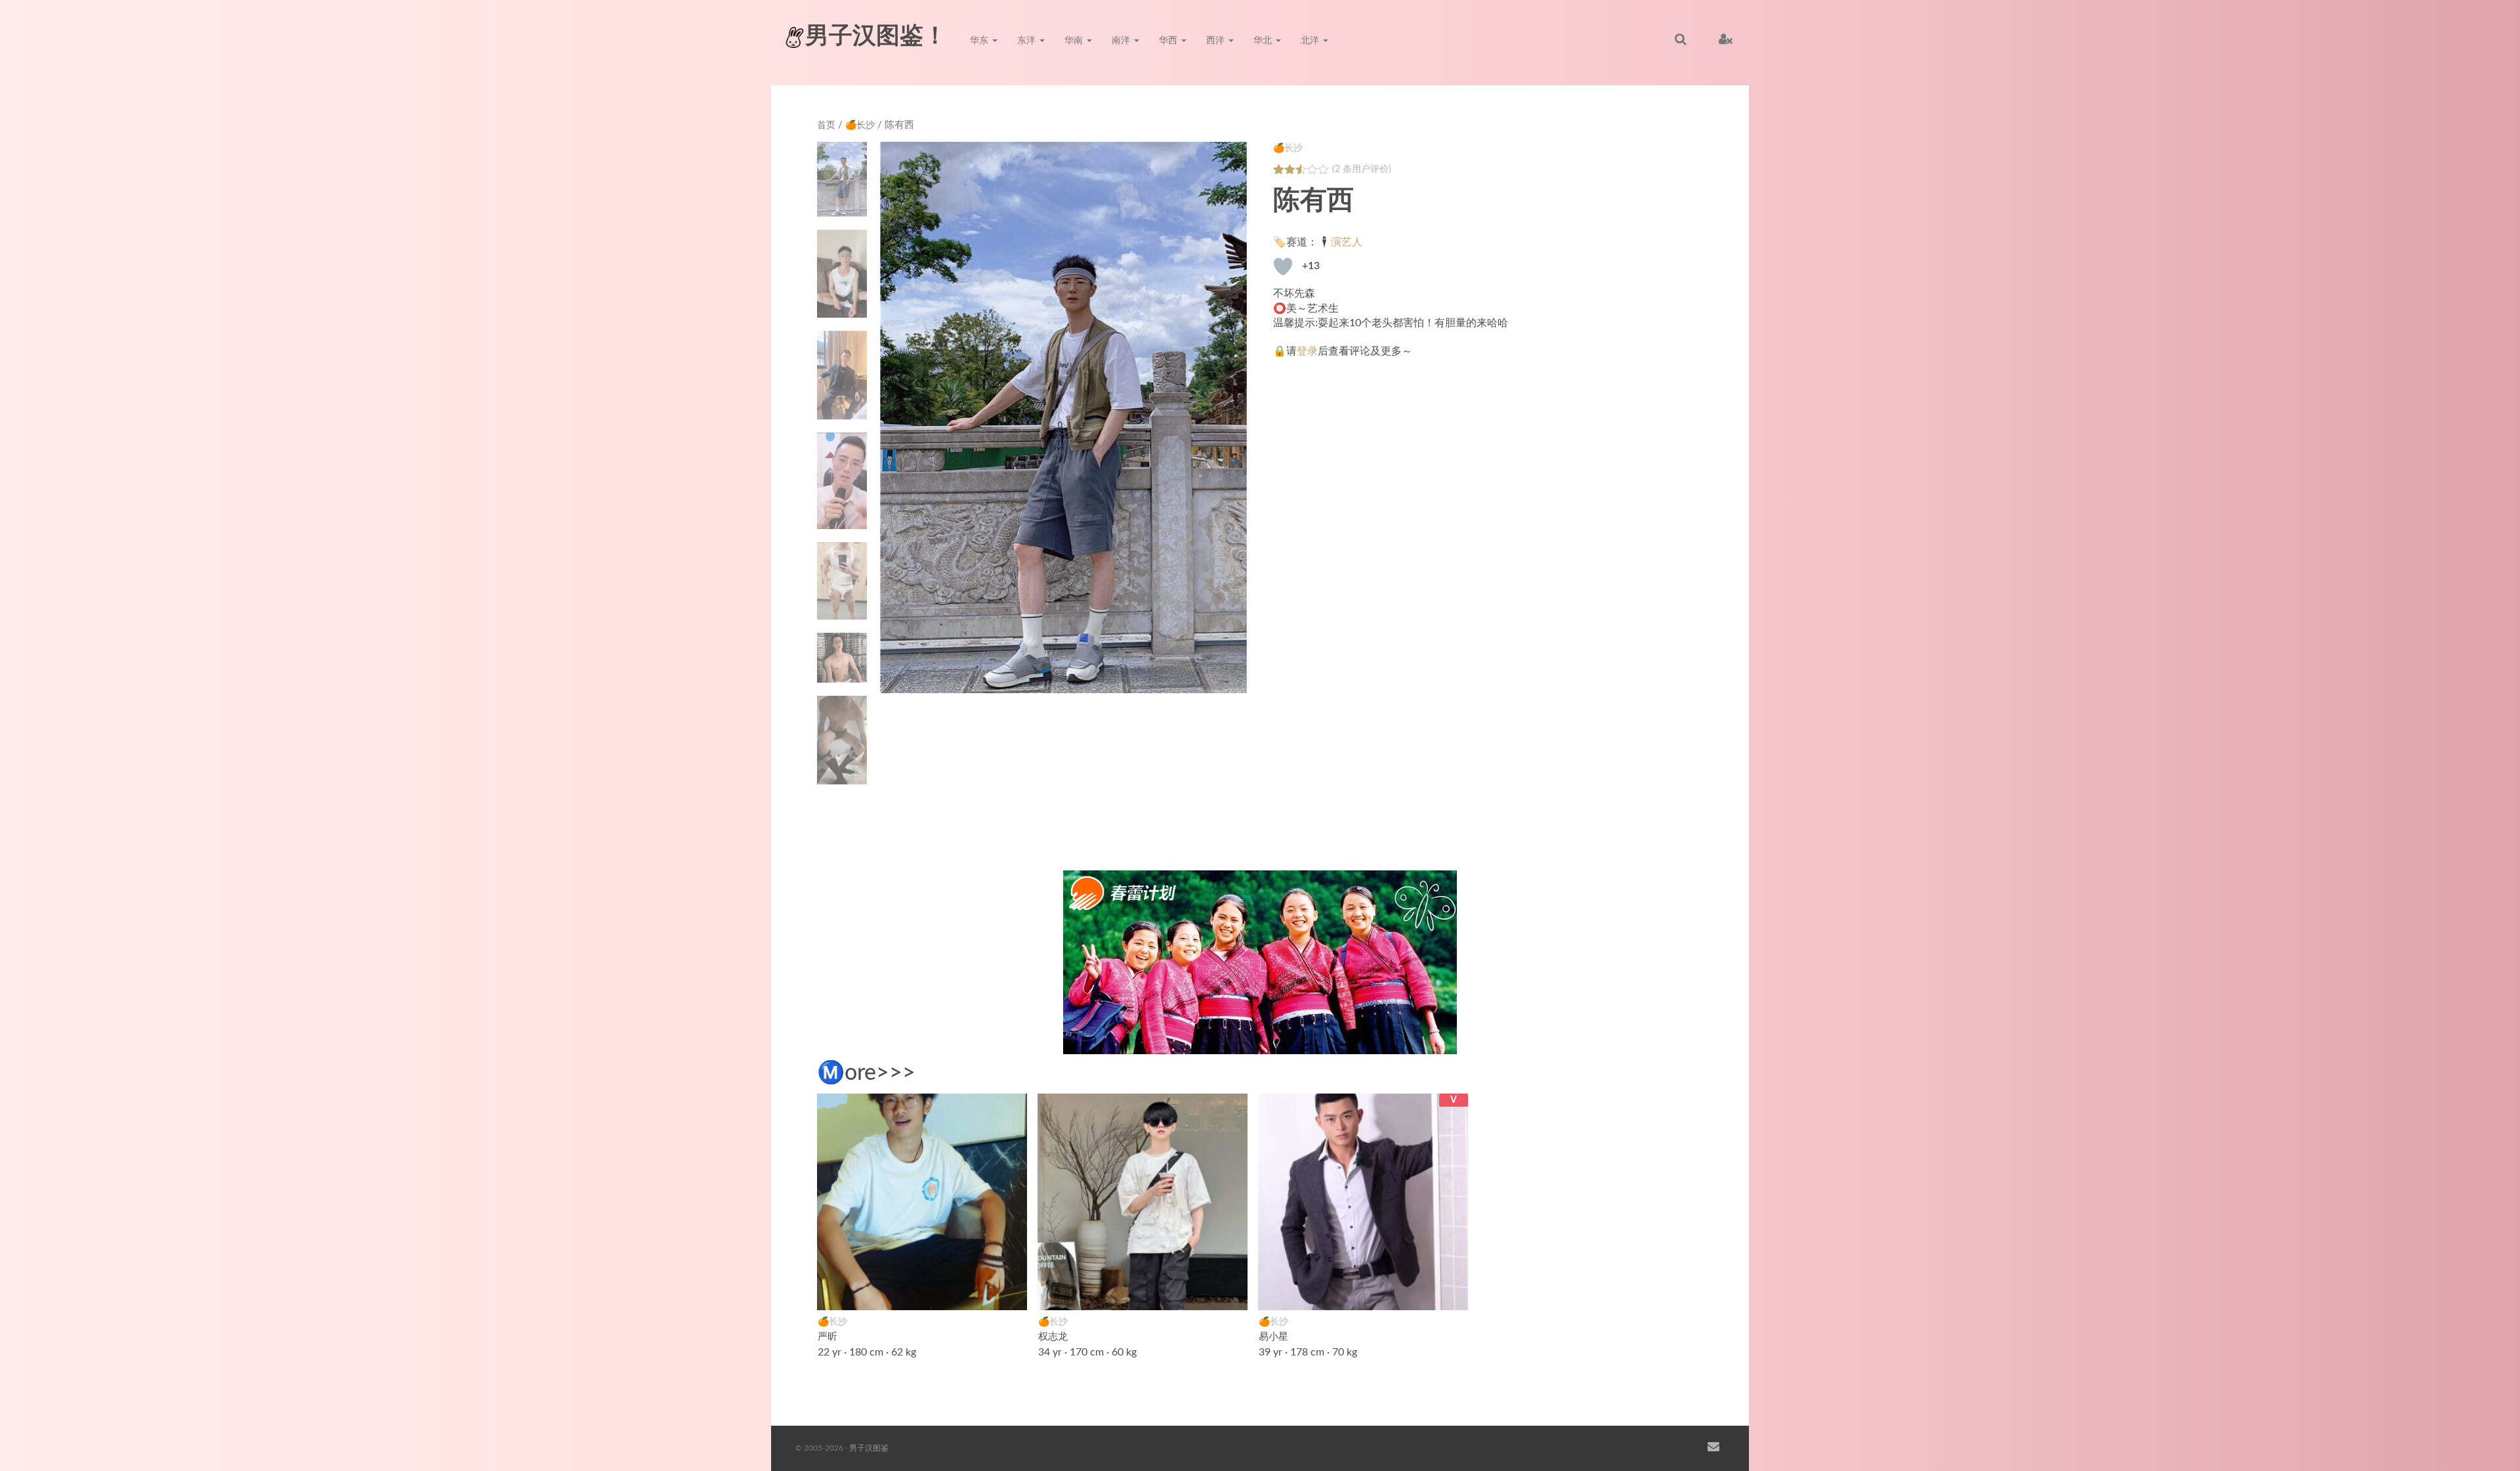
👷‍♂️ (1451, 1292)
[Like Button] (1283, 266)
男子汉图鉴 (869, 1448)
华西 (1169, 41)
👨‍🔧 (1230, 1292)
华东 (980, 41)
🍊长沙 (860, 125)
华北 (1264, 41)
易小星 (1273, 1337)
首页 (826, 125)
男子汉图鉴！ (876, 36)
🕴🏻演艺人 (1340, 242)
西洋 (1217, 41)
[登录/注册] (1726, 39)
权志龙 (1053, 1337)
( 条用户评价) (1362, 169)
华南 (1075, 41)
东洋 (1028, 41)
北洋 (1311, 41)
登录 (1307, 351)
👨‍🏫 (1010, 1292)
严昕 (828, 1337)
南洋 (1122, 41)
